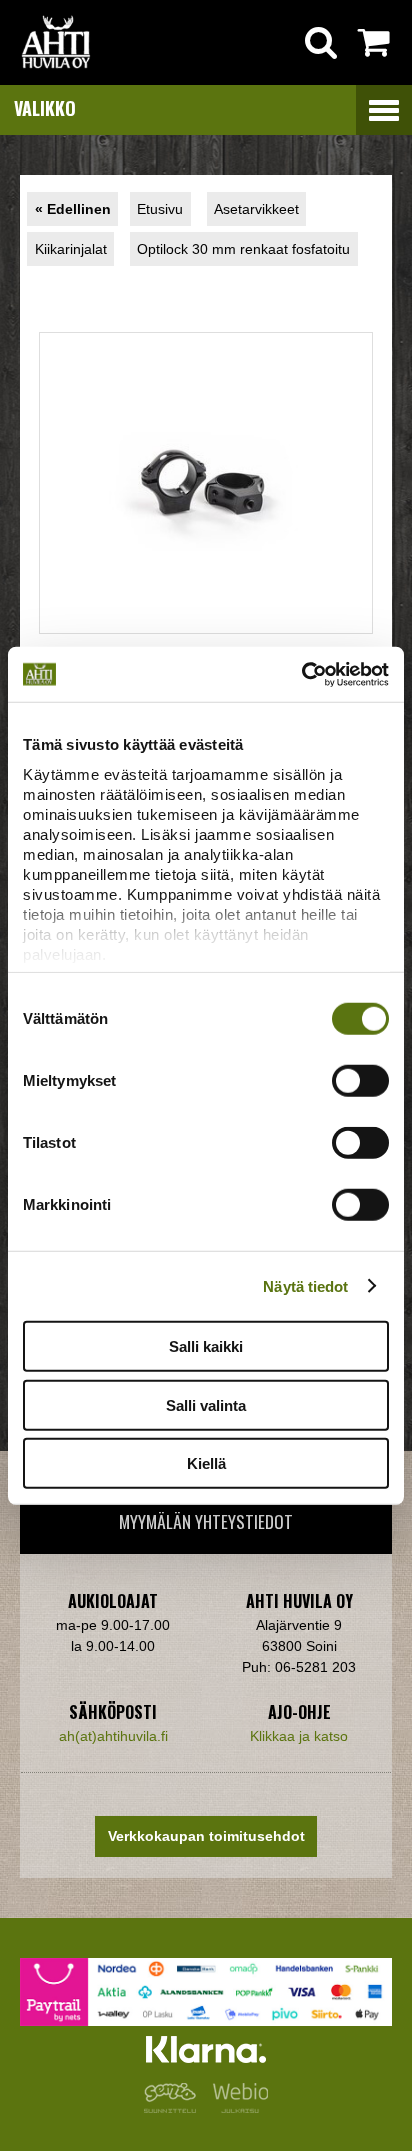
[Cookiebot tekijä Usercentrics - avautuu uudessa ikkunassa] (301, 674)
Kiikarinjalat (71, 249)
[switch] (360, 1081)
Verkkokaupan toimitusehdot (206, 1836)
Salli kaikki (206, 1346)
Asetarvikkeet (256, 209)
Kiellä (206, 1463)
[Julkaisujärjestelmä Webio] (236, 2108)
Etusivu (160, 209)
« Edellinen (73, 209)
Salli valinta (206, 1404)
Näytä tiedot (305, 1285)
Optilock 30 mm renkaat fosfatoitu (243, 249)
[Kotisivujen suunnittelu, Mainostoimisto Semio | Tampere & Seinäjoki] (174, 2108)
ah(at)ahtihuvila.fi (113, 1736)
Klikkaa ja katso (299, 1736)
